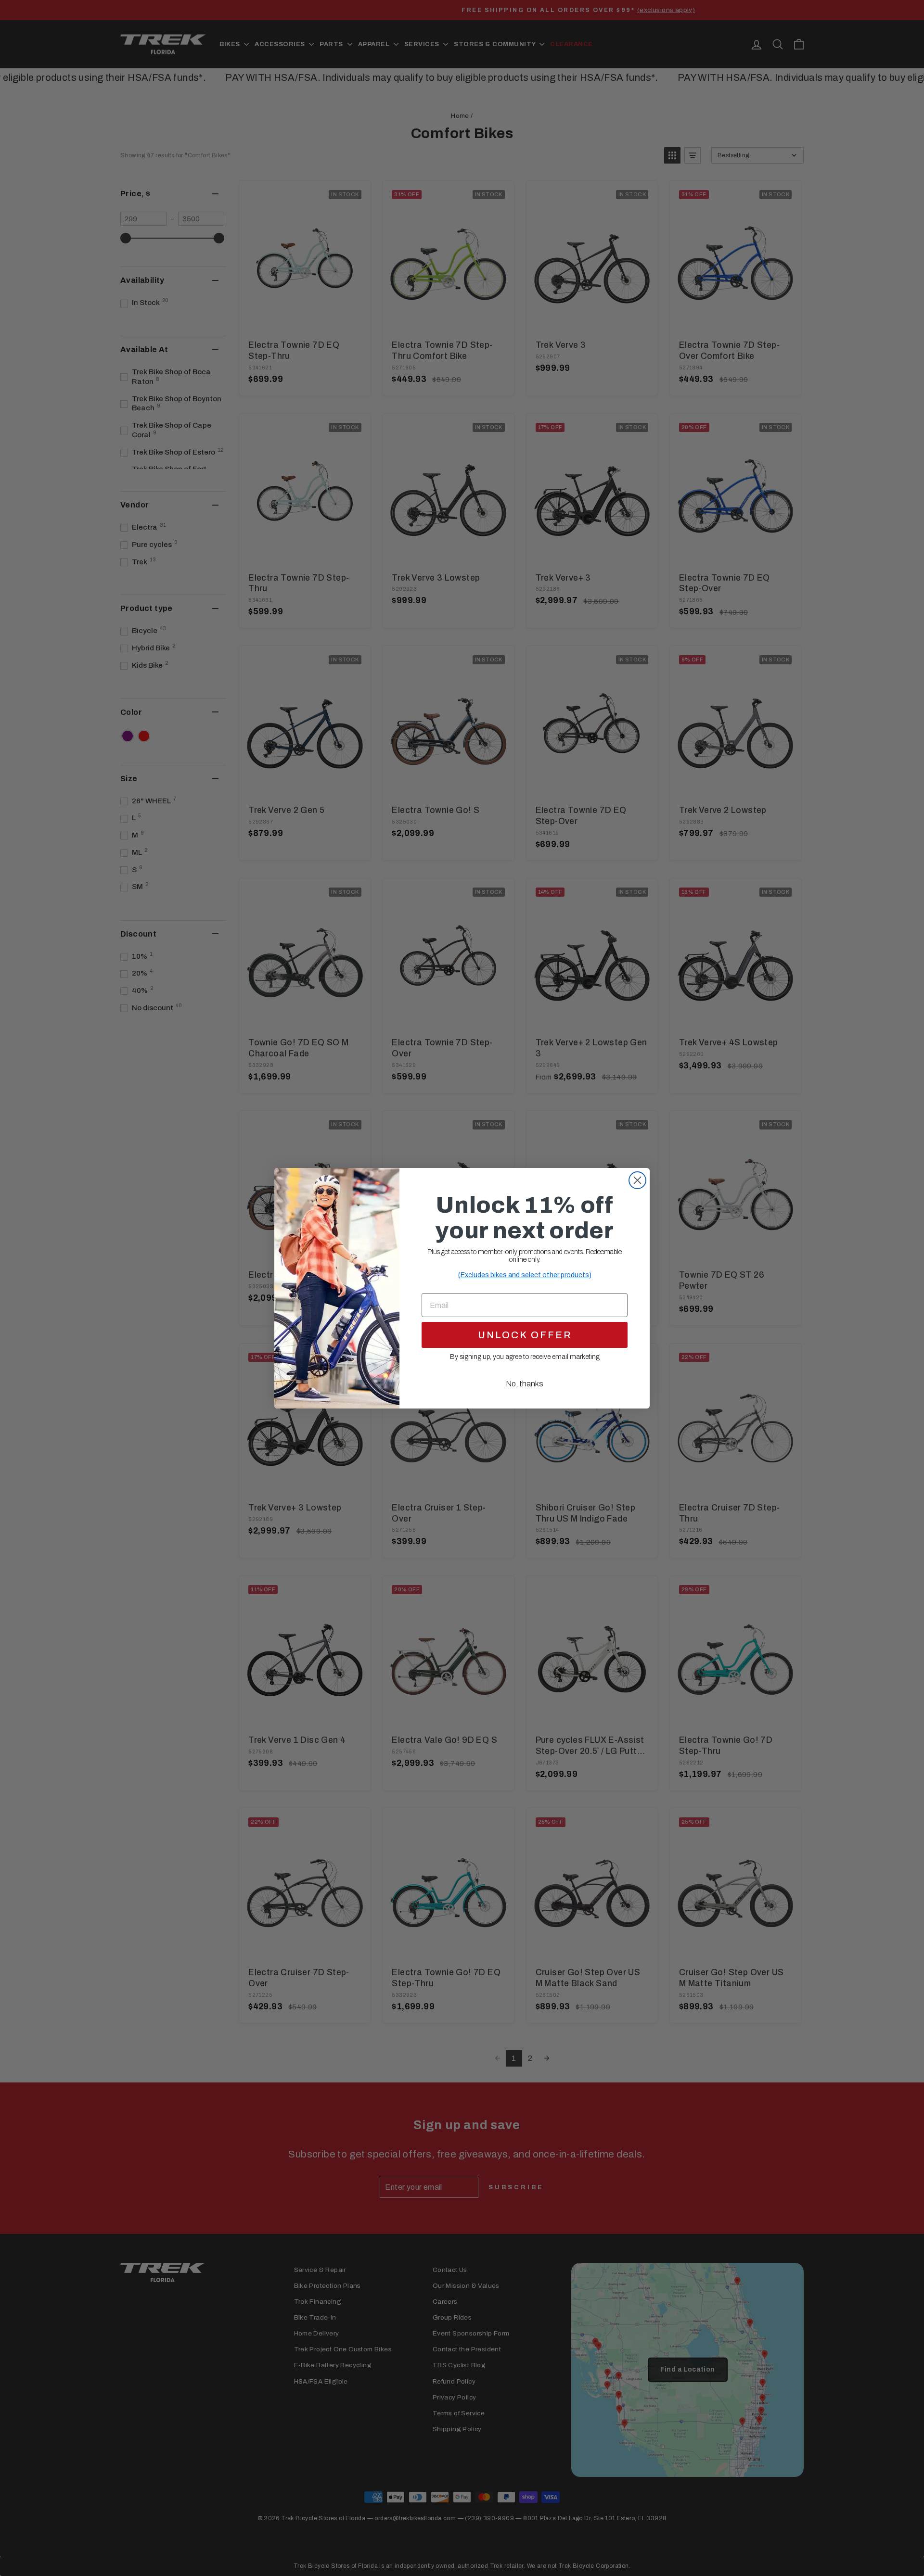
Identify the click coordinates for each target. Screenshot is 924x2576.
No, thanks (525, 1384)
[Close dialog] (637, 1180)
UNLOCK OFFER (525, 1335)
